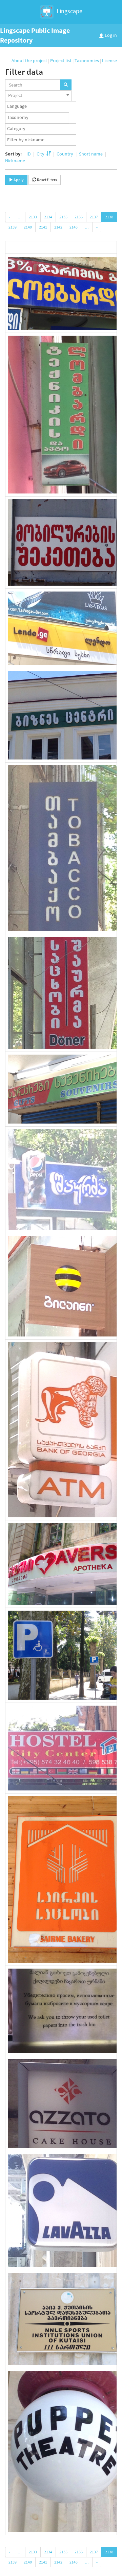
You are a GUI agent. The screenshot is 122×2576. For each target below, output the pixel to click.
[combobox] (38, 96)
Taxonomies (87, 61)
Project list (61, 61)
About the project (29, 61)
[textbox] (42, 106)
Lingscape (69, 11)
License (109, 61)
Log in (110, 35)
